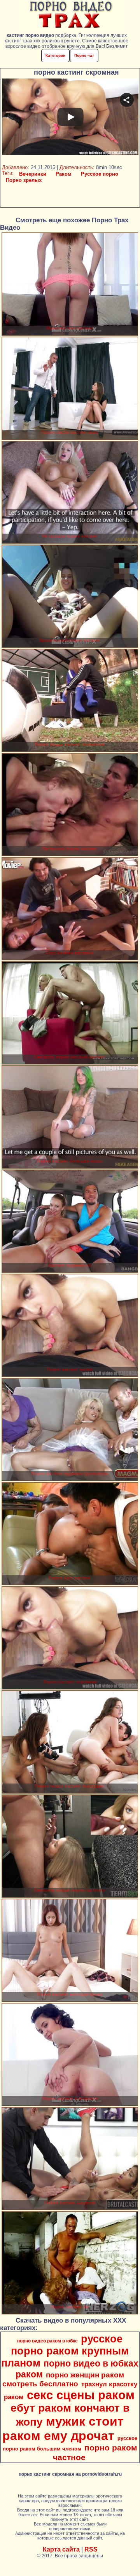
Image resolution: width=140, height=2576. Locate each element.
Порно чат (84, 55)
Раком (64, 174)
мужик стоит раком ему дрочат (63, 2429)
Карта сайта (61, 2549)
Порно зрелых (24, 180)
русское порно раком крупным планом (65, 2351)
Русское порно (100, 174)
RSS (91, 2549)
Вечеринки (33, 174)
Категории (55, 55)
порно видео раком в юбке (47, 2341)
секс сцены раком (81, 2395)
